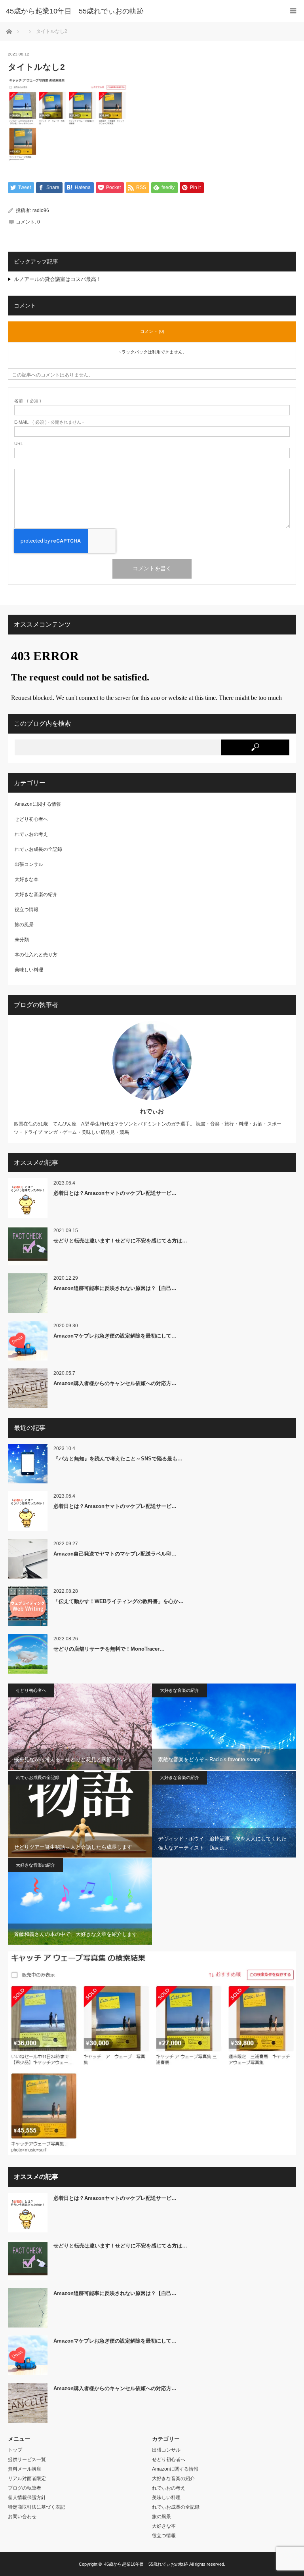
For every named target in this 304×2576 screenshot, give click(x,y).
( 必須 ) (28, 401)
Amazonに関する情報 (38, 804)
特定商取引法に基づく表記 (36, 2507)
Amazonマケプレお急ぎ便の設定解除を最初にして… (115, 1336)
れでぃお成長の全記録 (38, 849)
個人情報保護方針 (27, 2498)
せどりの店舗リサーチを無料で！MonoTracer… (109, 1649)
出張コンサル (29, 864)
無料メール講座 (25, 2469)
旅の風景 (24, 925)
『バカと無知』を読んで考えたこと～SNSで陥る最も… (118, 1459)
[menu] (293, 11)
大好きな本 (27, 879)
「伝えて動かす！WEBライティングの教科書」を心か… (119, 1601)
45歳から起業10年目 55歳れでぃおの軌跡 (146, 2564)
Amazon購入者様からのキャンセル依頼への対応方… (115, 1383)
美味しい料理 (29, 970)
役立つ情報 (27, 910)
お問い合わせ (22, 2517)
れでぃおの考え (31, 834)
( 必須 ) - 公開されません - (49, 422)
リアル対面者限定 (27, 2479)
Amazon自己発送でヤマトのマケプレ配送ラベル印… (115, 1554)
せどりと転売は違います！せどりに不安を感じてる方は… (120, 1241)
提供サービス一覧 (27, 2459)
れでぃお (152, 1111)
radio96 (41, 210)
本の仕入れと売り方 (36, 955)
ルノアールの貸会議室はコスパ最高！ (58, 279)
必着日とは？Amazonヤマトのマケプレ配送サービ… (115, 1193)
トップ (15, 2450)
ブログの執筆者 (25, 2488)
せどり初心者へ (31, 819)
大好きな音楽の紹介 (36, 894)
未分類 (22, 940)
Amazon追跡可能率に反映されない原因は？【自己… (115, 1288)
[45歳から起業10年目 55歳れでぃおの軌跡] (140, 11)
